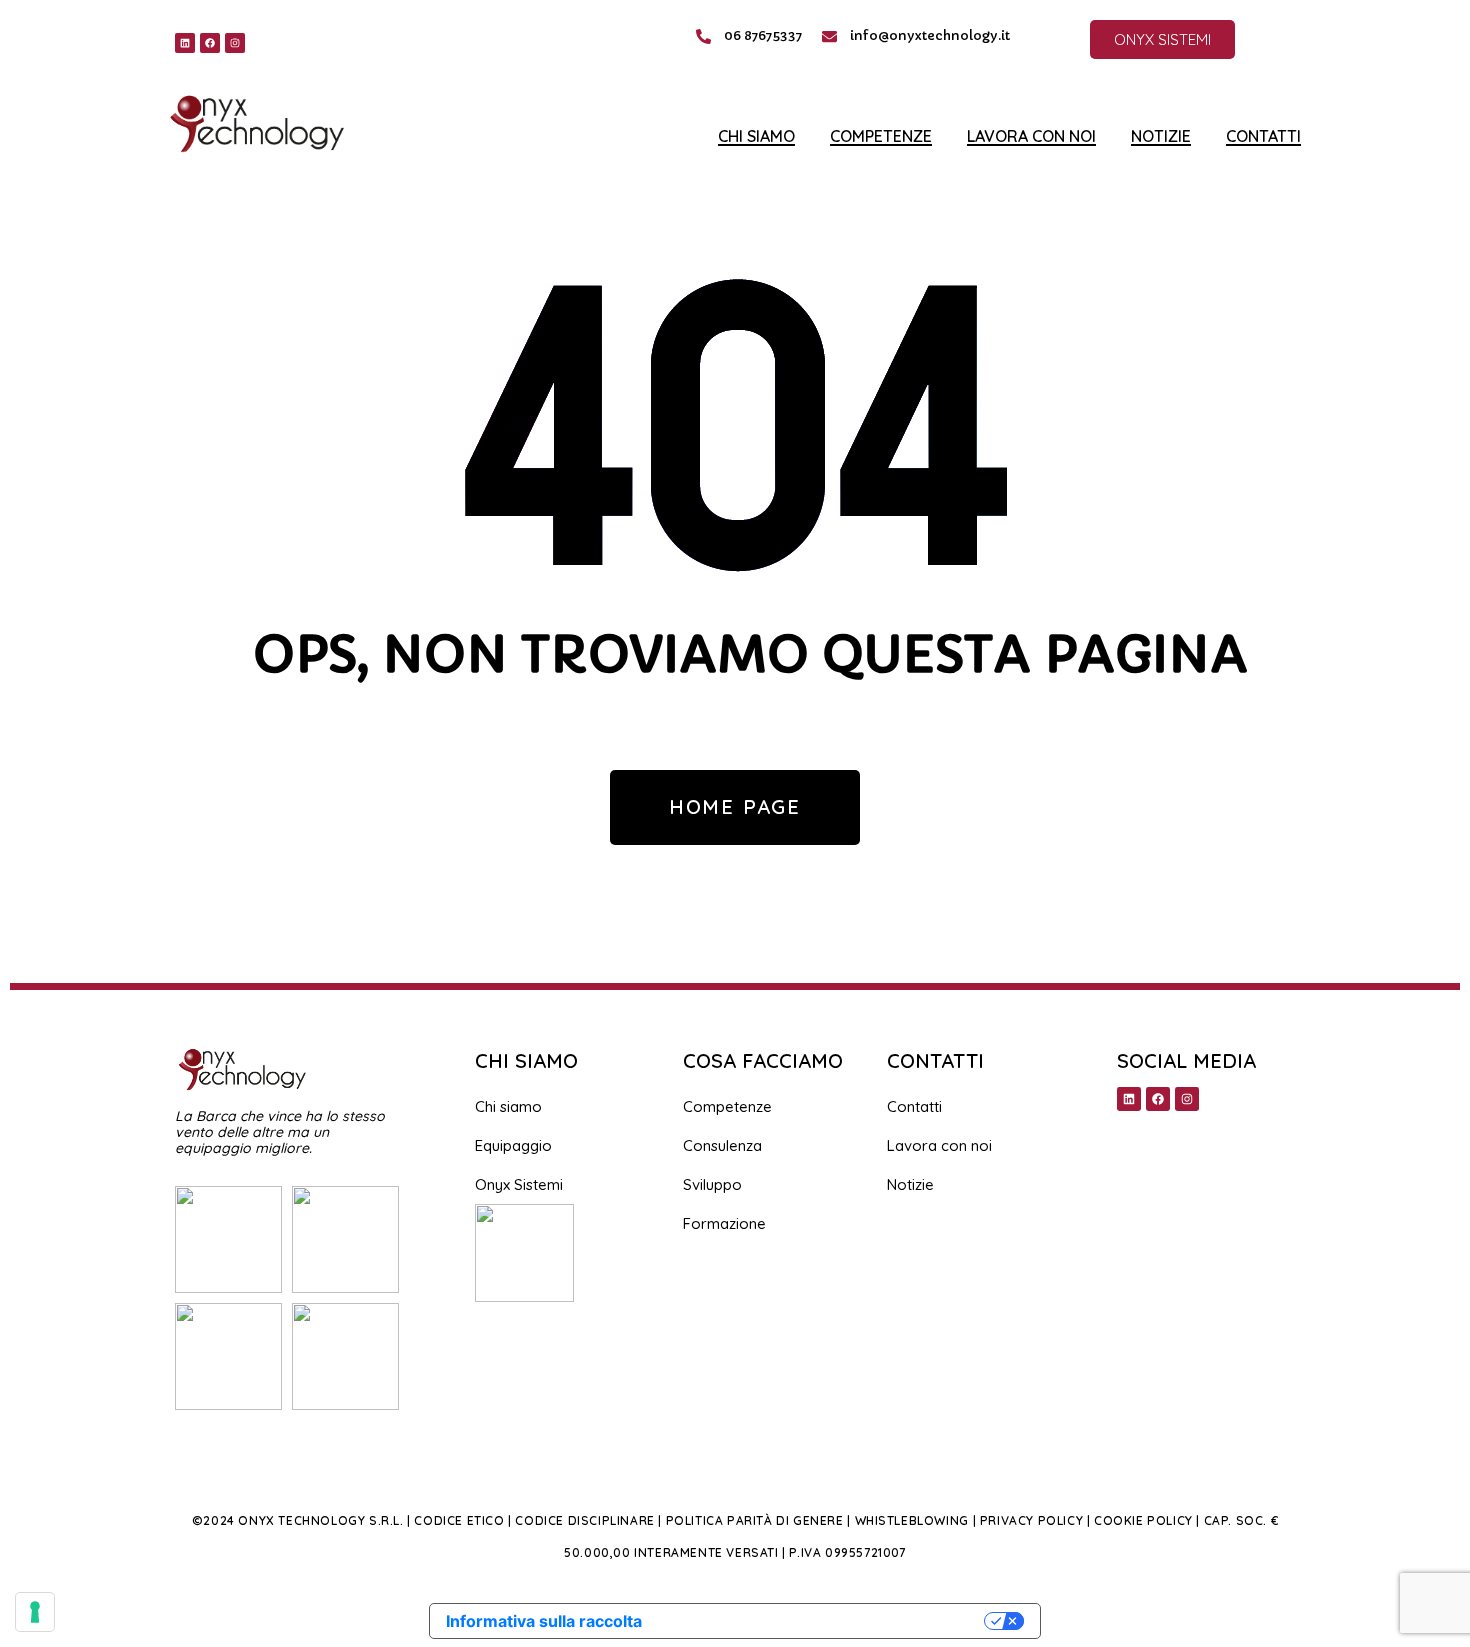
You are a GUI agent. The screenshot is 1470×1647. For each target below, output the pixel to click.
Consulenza (722, 1145)
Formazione (724, 1223)
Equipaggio (513, 1145)
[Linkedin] (185, 43)
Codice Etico (459, 1520)
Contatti (1263, 137)
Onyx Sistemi (519, 1184)
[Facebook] (210, 43)
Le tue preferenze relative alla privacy (823, 1621)
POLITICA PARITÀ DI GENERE (755, 1520)
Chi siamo (756, 137)
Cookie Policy (1143, 1520)
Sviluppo (712, 1184)
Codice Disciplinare (584, 1520)
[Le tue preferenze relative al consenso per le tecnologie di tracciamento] (35, 1612)
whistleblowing (912, 1520)
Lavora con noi (1031, 137)
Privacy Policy (1031, 1520)
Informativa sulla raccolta (544, 1621)
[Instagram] (235, 43)
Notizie (1161, 137)
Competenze (881, 137)
